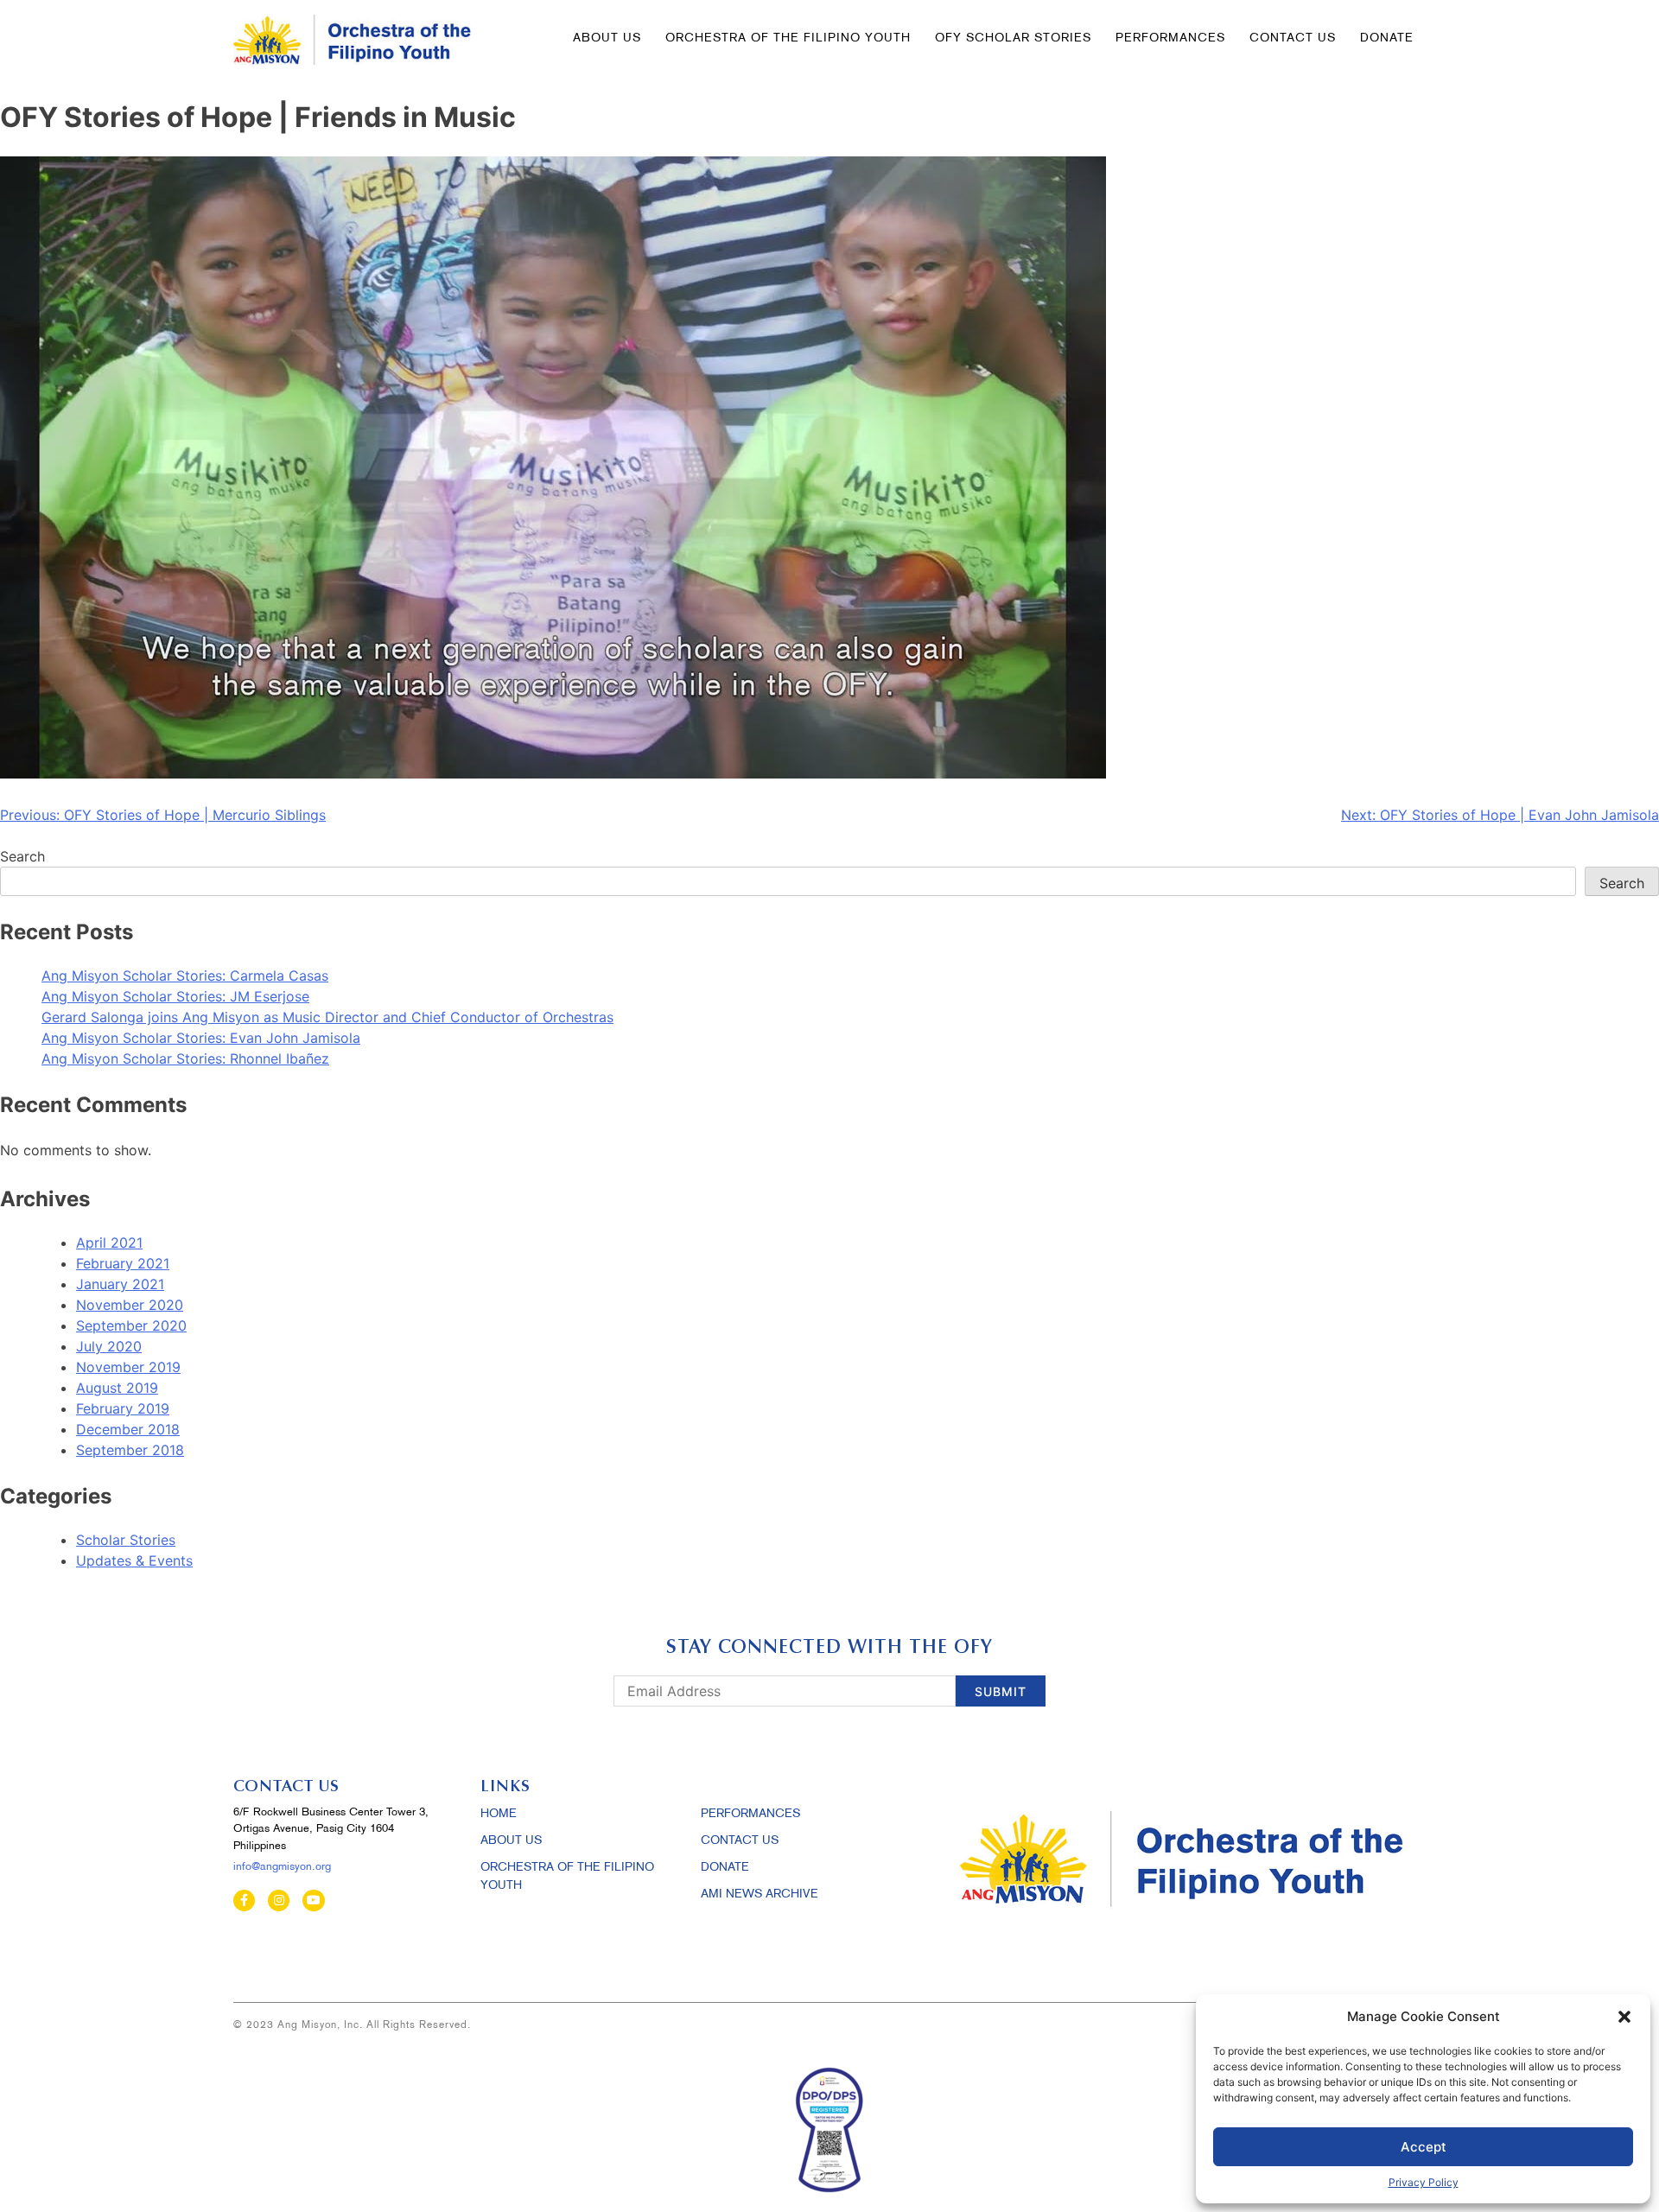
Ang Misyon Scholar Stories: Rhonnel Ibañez (185, 1058)
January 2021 (120, 1284)
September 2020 (131, 1325)
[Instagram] (279, 1901)
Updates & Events (134, 1560)
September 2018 (130, 1450)
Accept (1424, 2147)
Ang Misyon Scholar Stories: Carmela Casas (185, 976)
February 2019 (123, 1408)
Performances (1170, 38)
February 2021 (123, 1263)
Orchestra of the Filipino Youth (788, 38)
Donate (725, 1868)
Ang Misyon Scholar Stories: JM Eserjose (175, 996)
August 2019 (117, 1388)
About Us (607, 38)
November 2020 (130, 1305)
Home (499, 1814)
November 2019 (128, 1367)
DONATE (1387, 38)
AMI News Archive (760, 1894)
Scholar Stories (126, 1540)
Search (22, 856)
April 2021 (109, 1243)
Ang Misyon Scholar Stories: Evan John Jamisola (201, 1038)
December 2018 (128, 1429)
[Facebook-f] (244, 1901)
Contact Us (1293, 38)
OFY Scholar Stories (1013, 38)
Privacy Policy (1424, 2182)
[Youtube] (313, 1901)
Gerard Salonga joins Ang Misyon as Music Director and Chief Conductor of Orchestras (327, 1017)
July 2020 (109, 1346)
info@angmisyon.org (282, 1867)
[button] (1624, 2017)
